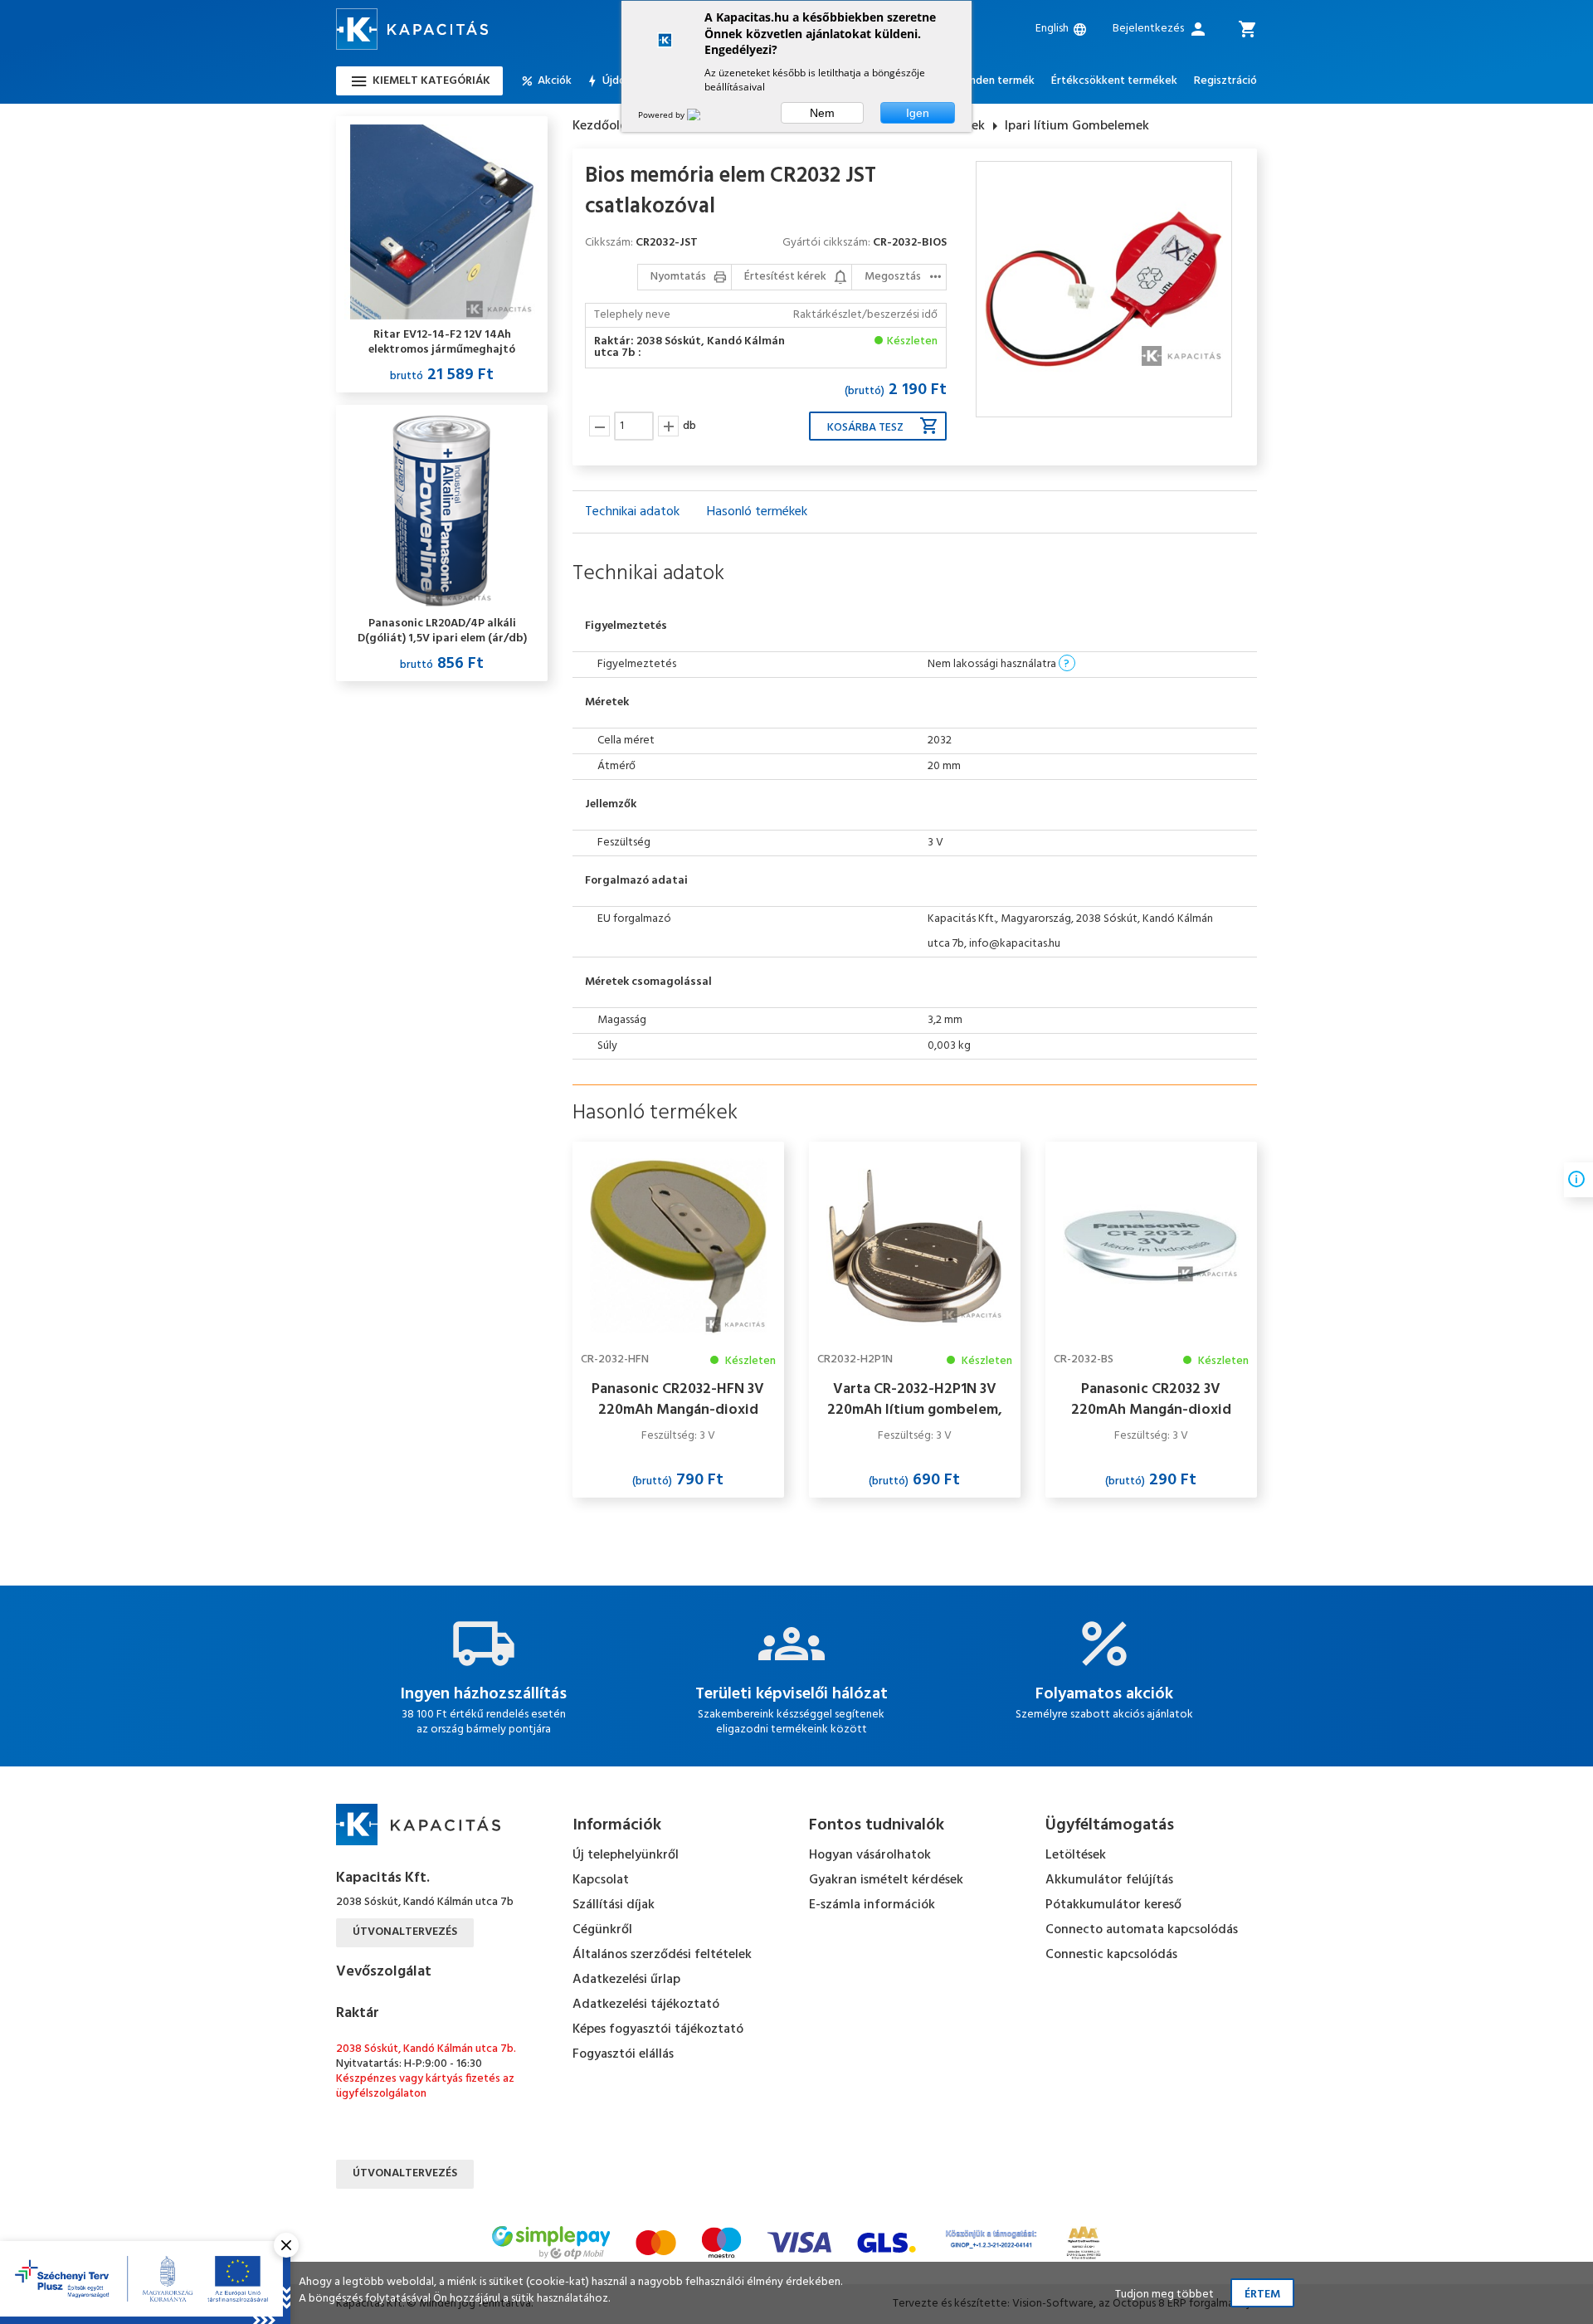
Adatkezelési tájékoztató (646, 2005)
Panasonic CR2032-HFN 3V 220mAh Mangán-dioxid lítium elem (678, 1400)
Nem (822, 113)
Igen (918, 113)
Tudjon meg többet (1164, 2295)
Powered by (663, 114)
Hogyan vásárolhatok (870, 1855)
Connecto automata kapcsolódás (1142, 1930)
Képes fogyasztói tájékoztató (658, 2029)
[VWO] (704, 114)
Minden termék (996, 81)
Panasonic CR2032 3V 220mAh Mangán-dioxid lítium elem (1151, 1400)
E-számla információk (872, 1905)
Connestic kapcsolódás (1111, 1955)
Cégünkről (602, 1930)
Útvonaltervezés (405, 1932)
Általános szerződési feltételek (662, 1955)
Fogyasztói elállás (623, 2054)
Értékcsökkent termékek (1114, 81)
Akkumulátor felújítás (1109, 1880)
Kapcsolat (601, 1880)
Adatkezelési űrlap (626, 1980)
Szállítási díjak (614, 1905)
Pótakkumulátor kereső (1113, 1905)
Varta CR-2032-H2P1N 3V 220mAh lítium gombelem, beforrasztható (915, 1400)
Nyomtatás (678, 277)
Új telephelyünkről (626, 1855)
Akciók (555, 81)
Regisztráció (1225, 81)
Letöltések (1076, 1855)
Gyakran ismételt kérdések (886, 1880)
